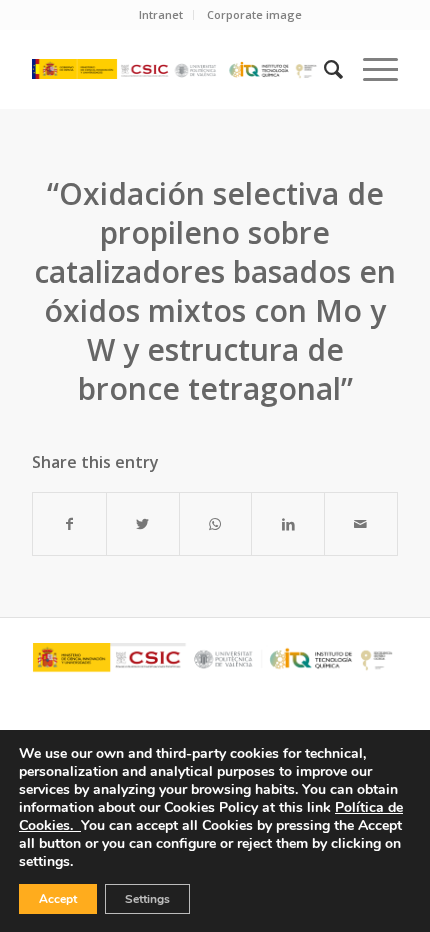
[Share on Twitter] (143, 524)
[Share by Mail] (361, 524)
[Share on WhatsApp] (216, 524)
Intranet (161, 14)
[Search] (323, 69)
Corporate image (254, 14)
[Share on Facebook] (69, 524)
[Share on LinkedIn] (288, 524)
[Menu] (370, 69)
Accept (58, 899)
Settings (147, 899)
